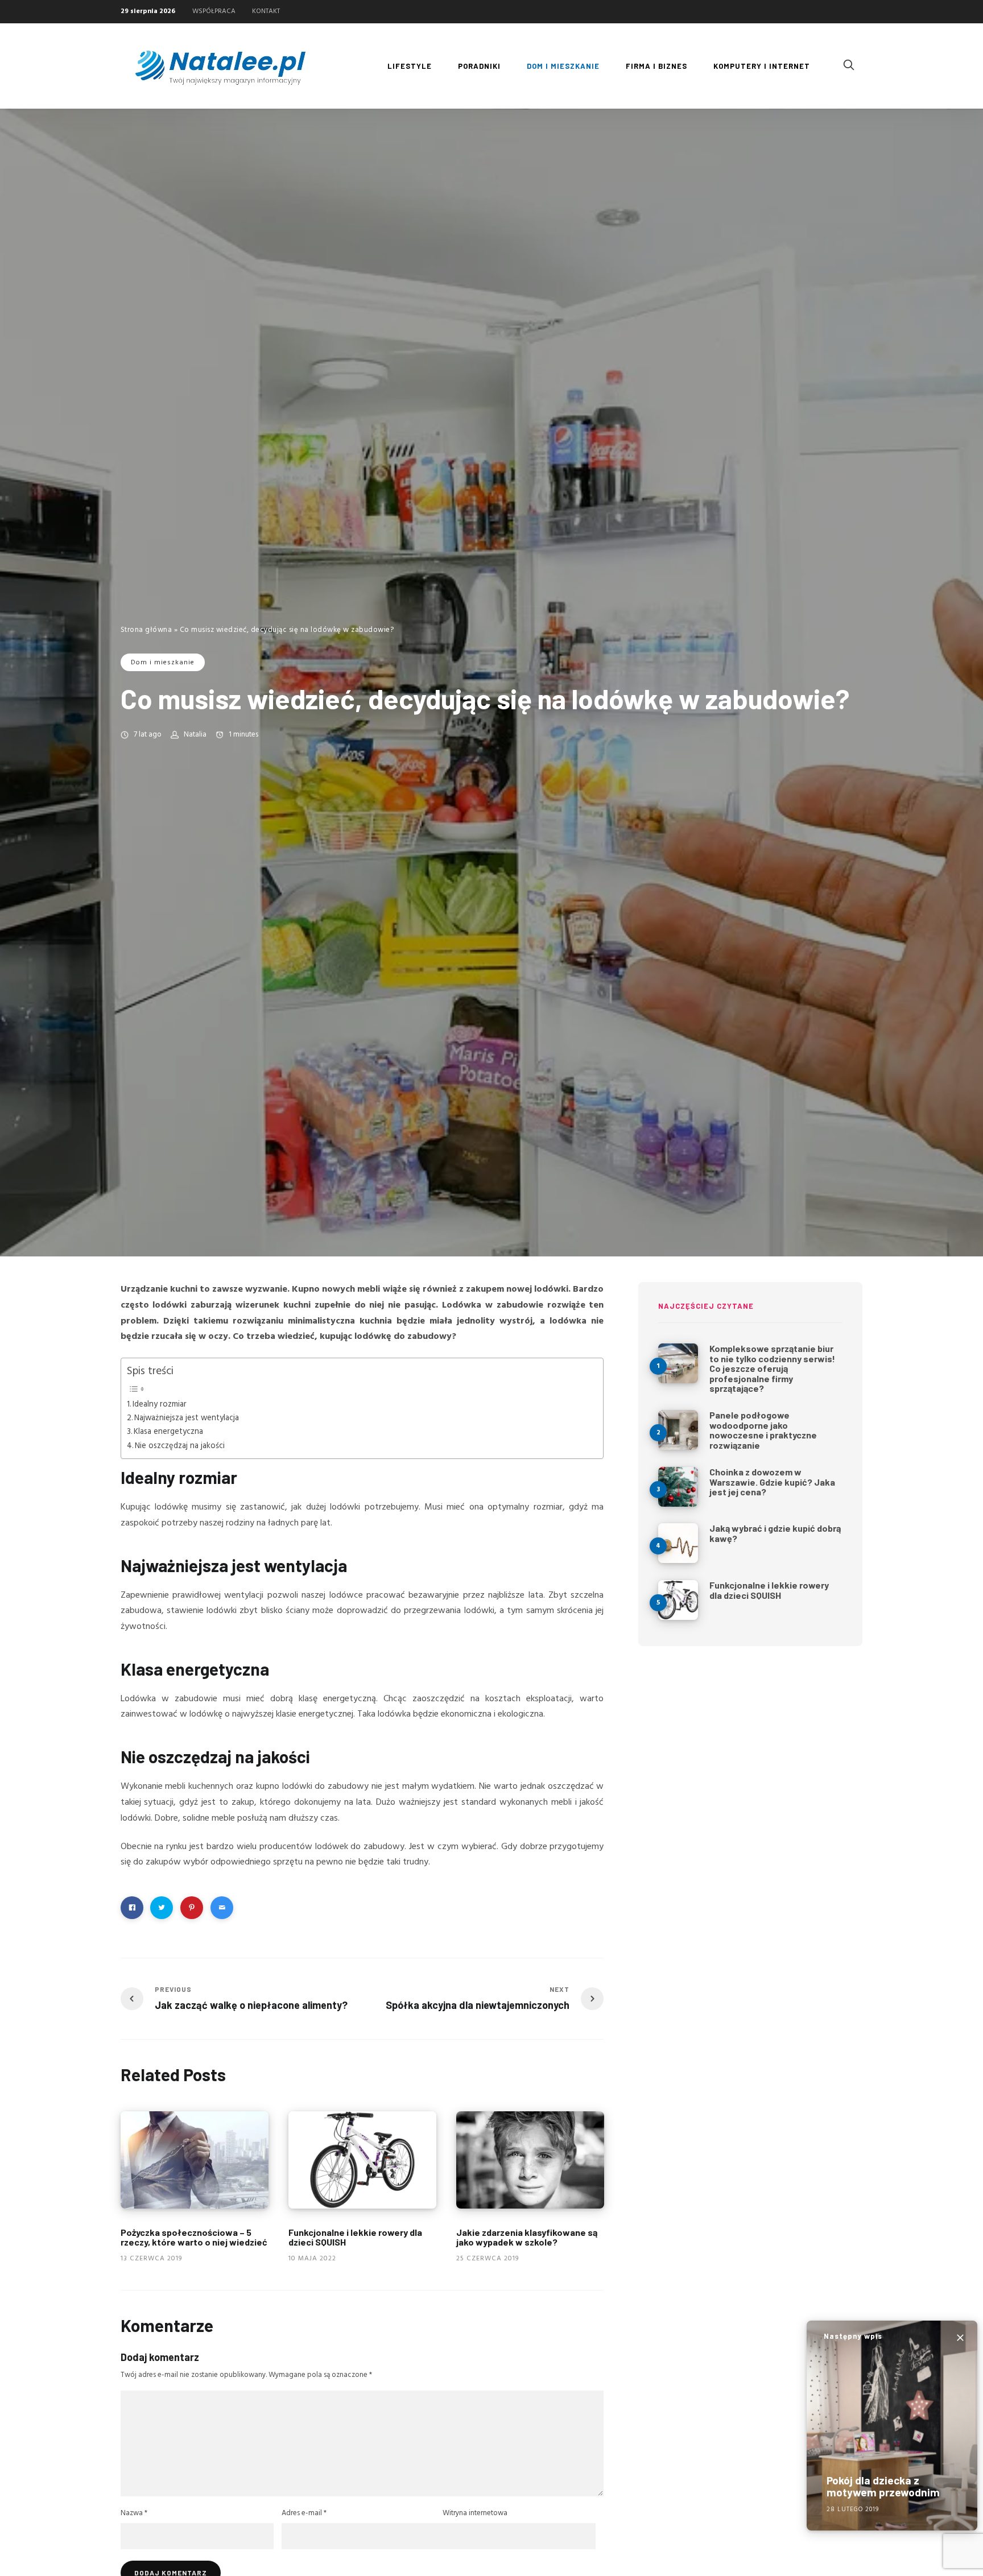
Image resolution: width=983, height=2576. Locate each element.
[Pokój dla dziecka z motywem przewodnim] (892, 2426)
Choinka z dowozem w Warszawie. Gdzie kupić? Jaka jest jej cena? (772, 1482)
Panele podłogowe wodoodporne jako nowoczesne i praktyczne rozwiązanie (763, 1430)
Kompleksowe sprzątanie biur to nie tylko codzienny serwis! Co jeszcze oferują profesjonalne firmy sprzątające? (772, 1368)
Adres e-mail (304, 2513)
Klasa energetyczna (168, 1432)
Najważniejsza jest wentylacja (187, 1418)
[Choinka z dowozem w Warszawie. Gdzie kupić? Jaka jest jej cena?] (678, 1487)
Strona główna (146, 630)
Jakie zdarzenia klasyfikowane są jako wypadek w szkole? (527, 2237)
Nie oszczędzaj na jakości (180, 1446)
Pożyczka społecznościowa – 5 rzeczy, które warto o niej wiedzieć (194, 2237)
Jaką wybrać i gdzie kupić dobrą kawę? (775, 1533)
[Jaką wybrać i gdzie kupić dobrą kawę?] (678, 1543)
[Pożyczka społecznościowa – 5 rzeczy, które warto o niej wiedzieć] (195, 2160)
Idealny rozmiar (160, 1405)
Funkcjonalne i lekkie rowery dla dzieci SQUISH (355, 2237)
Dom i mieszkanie (163, 663)
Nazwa (134, 2513)
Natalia (195, 735)
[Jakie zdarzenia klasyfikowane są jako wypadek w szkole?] (530, 2160)
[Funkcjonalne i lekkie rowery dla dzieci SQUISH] (362, 2160)
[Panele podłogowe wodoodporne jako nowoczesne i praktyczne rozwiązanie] (678, 1430)
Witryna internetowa (475, 2513)
